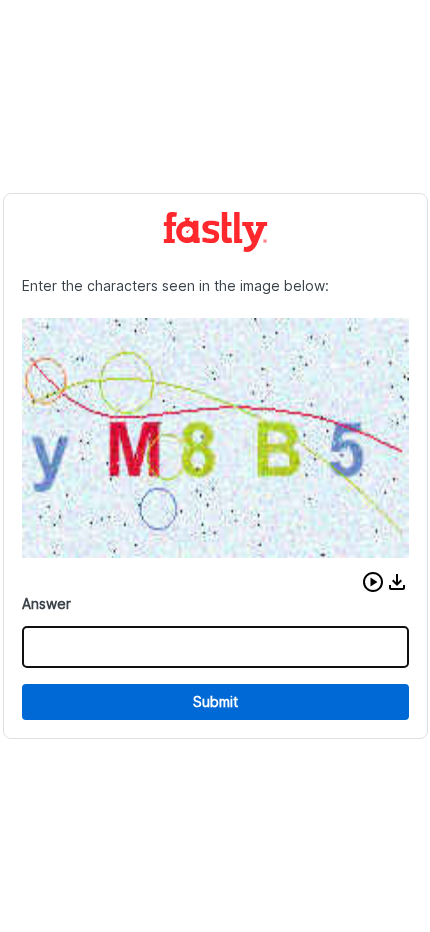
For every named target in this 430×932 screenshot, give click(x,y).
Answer (46, 603)
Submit (215, 701)
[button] (373, 582)
